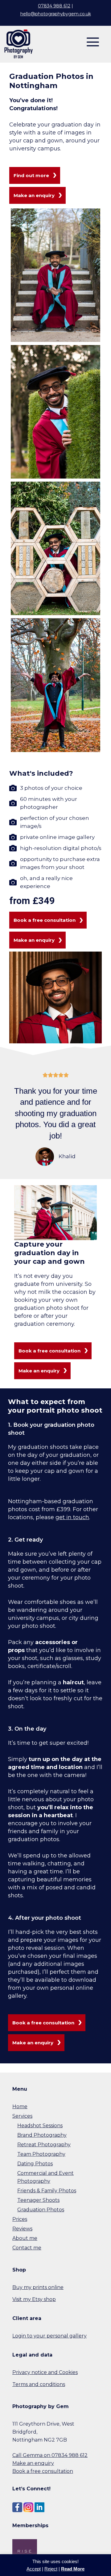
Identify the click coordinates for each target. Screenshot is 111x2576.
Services (22, 2116)
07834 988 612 (54, 6)
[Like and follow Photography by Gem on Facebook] (17, 2507)
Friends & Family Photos (47, 2191)
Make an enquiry (33, 2463)
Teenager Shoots (38, 2200)
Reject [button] (51, 2569)
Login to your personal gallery (49, 2336)
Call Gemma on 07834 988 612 (50, 2455)
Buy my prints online (38, 2287)
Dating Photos (35, 2164)
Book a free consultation (43, 2471)
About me (25, 2238)
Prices (20, 2219)
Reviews (22, 2229)
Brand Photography (42, 2135)
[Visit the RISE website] (25, 2551)
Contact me (27, 2248)
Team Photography (41, 2154)
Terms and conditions (39, 2384)
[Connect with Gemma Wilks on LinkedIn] (39, 2507)
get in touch (72, 1517)
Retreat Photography (44, 2145)
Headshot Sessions (40, 2126)
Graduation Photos (41, 2210)
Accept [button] (34, 2569)
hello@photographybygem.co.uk (56, 14)
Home (20, 2107)
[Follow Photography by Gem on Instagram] (28, 2507)
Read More (73, 2569)
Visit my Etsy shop (34, 2299)
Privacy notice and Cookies (45, 2372)
